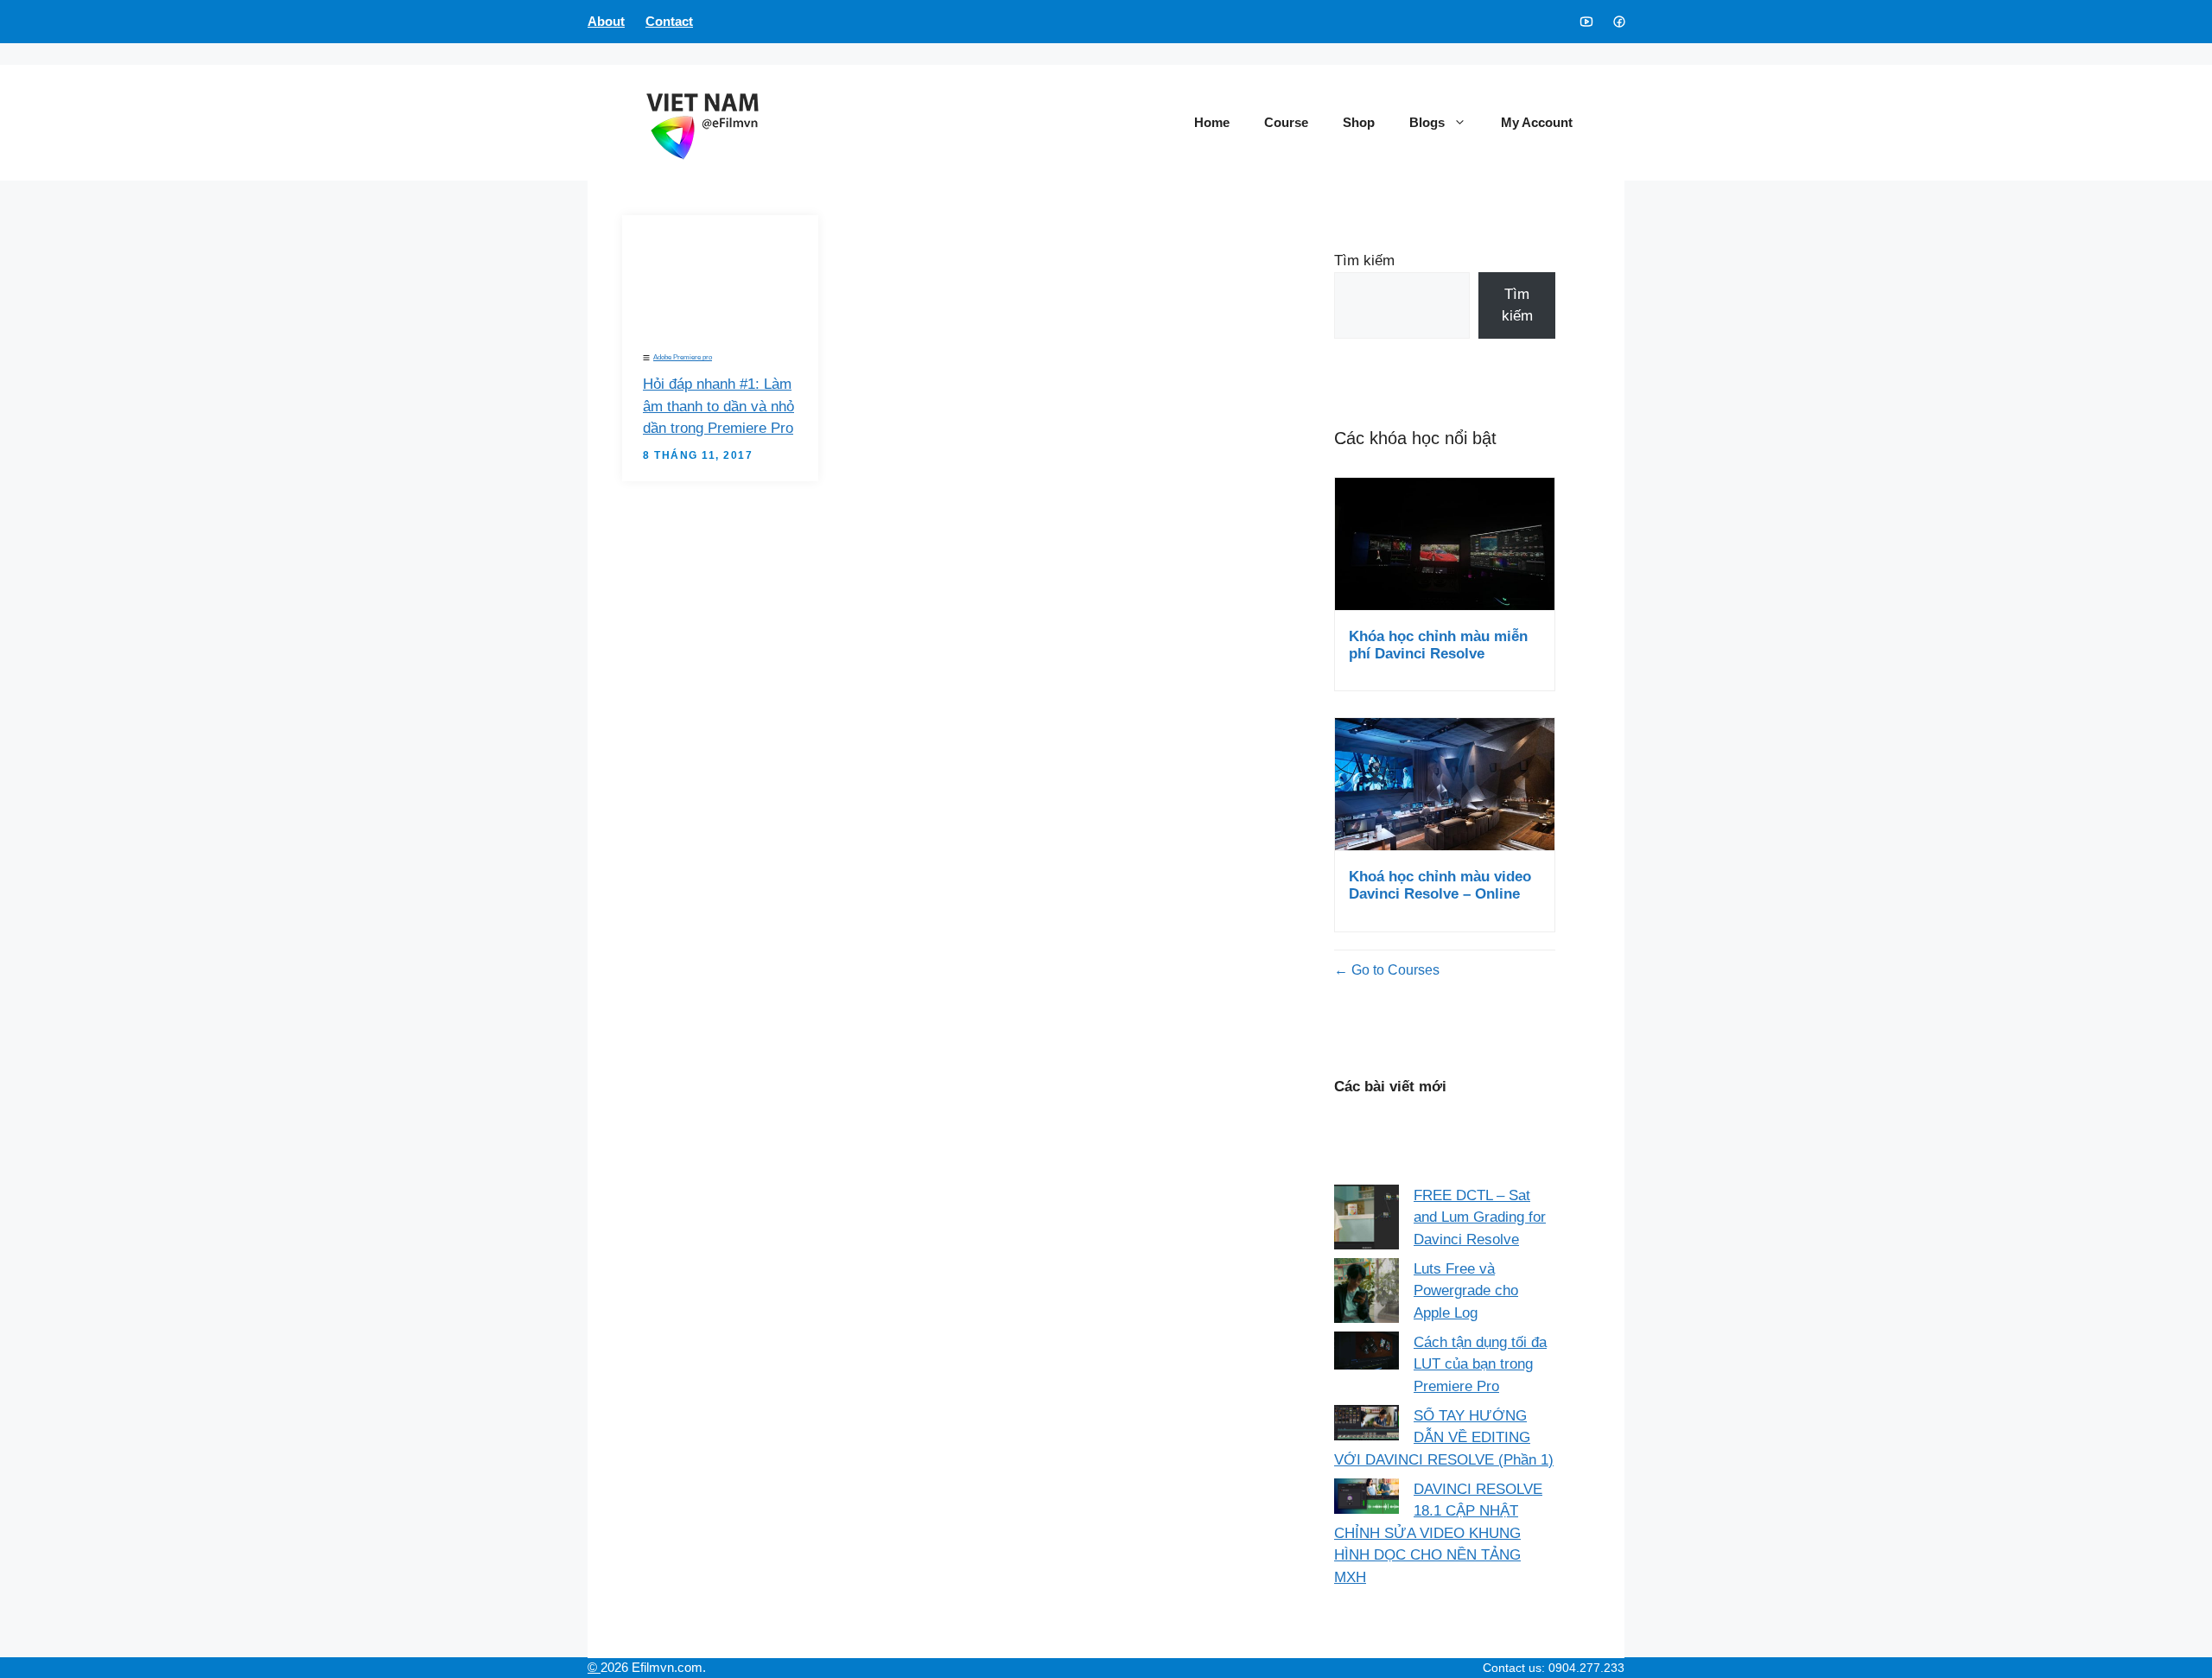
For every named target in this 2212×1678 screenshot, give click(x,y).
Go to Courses (1394, 970)
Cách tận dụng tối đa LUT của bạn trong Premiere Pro (1480, 1364)
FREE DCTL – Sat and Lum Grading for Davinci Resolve (1480, 1217)
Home (1212, 122)
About (606, 21)
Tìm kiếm (1364, 261)
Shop (1359, 122)
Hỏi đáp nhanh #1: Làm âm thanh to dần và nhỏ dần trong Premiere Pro (718, 406)
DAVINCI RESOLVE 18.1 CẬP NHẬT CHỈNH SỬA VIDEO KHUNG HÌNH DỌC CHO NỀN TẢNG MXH (1438, 1533)
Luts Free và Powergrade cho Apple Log (1466, 1291)
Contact (669, 21)
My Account (1537, 122)
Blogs (1427, 122)
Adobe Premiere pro (683, 357)
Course (1286, 122)
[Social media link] (1586, 22)
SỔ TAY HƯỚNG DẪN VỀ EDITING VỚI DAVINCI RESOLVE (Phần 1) (1444, 1438)
